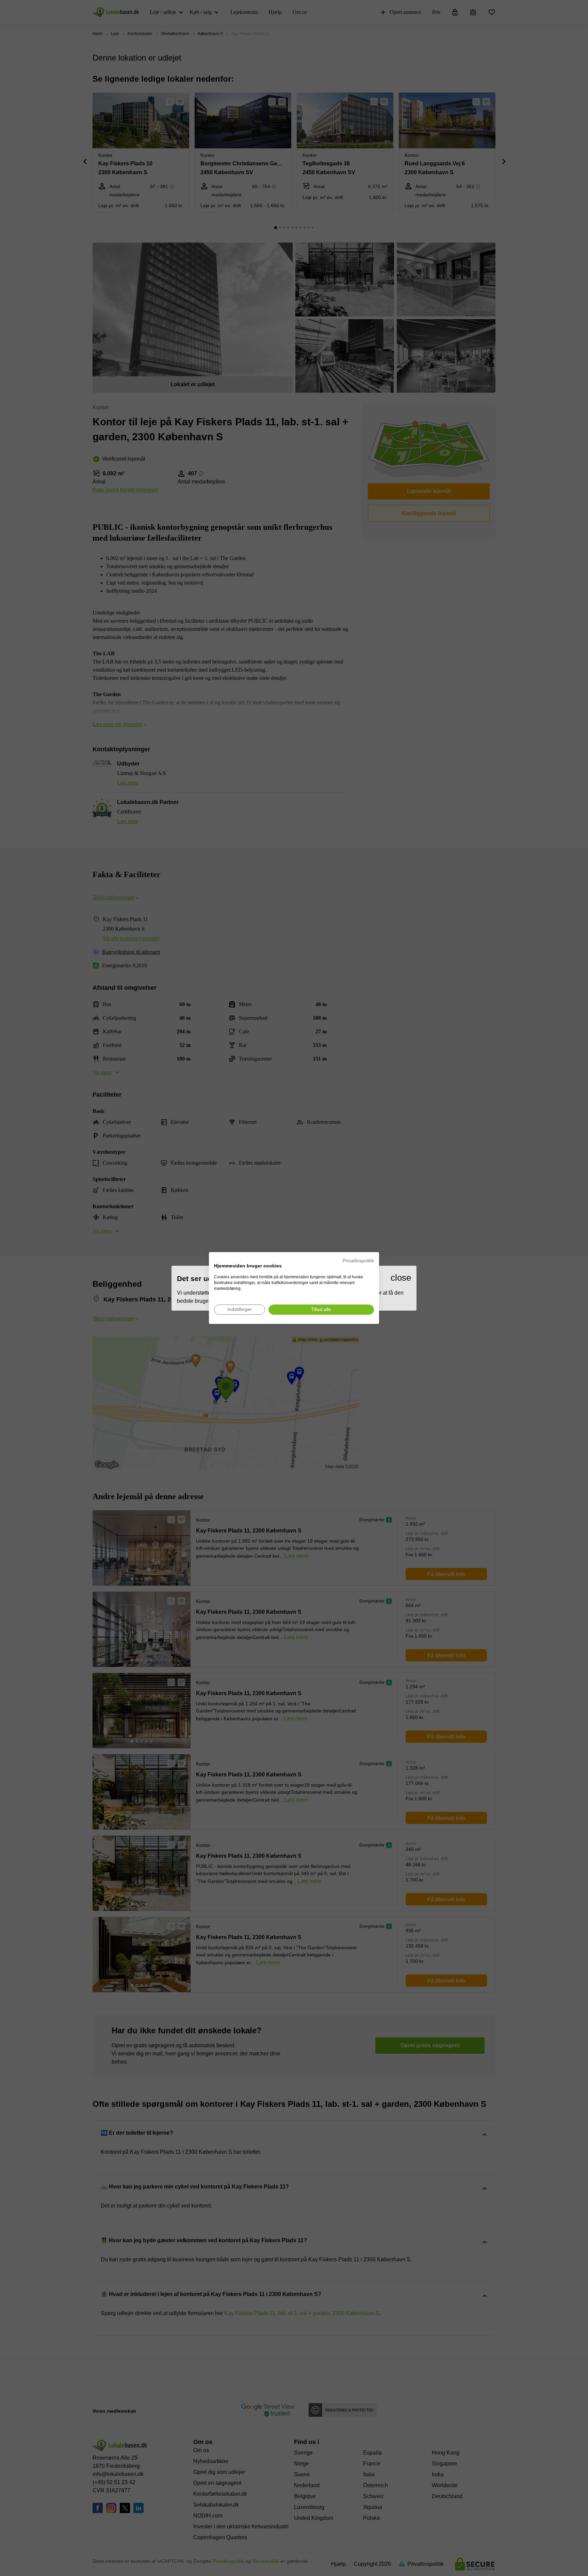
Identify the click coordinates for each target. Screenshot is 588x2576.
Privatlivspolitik (358, 1261)
